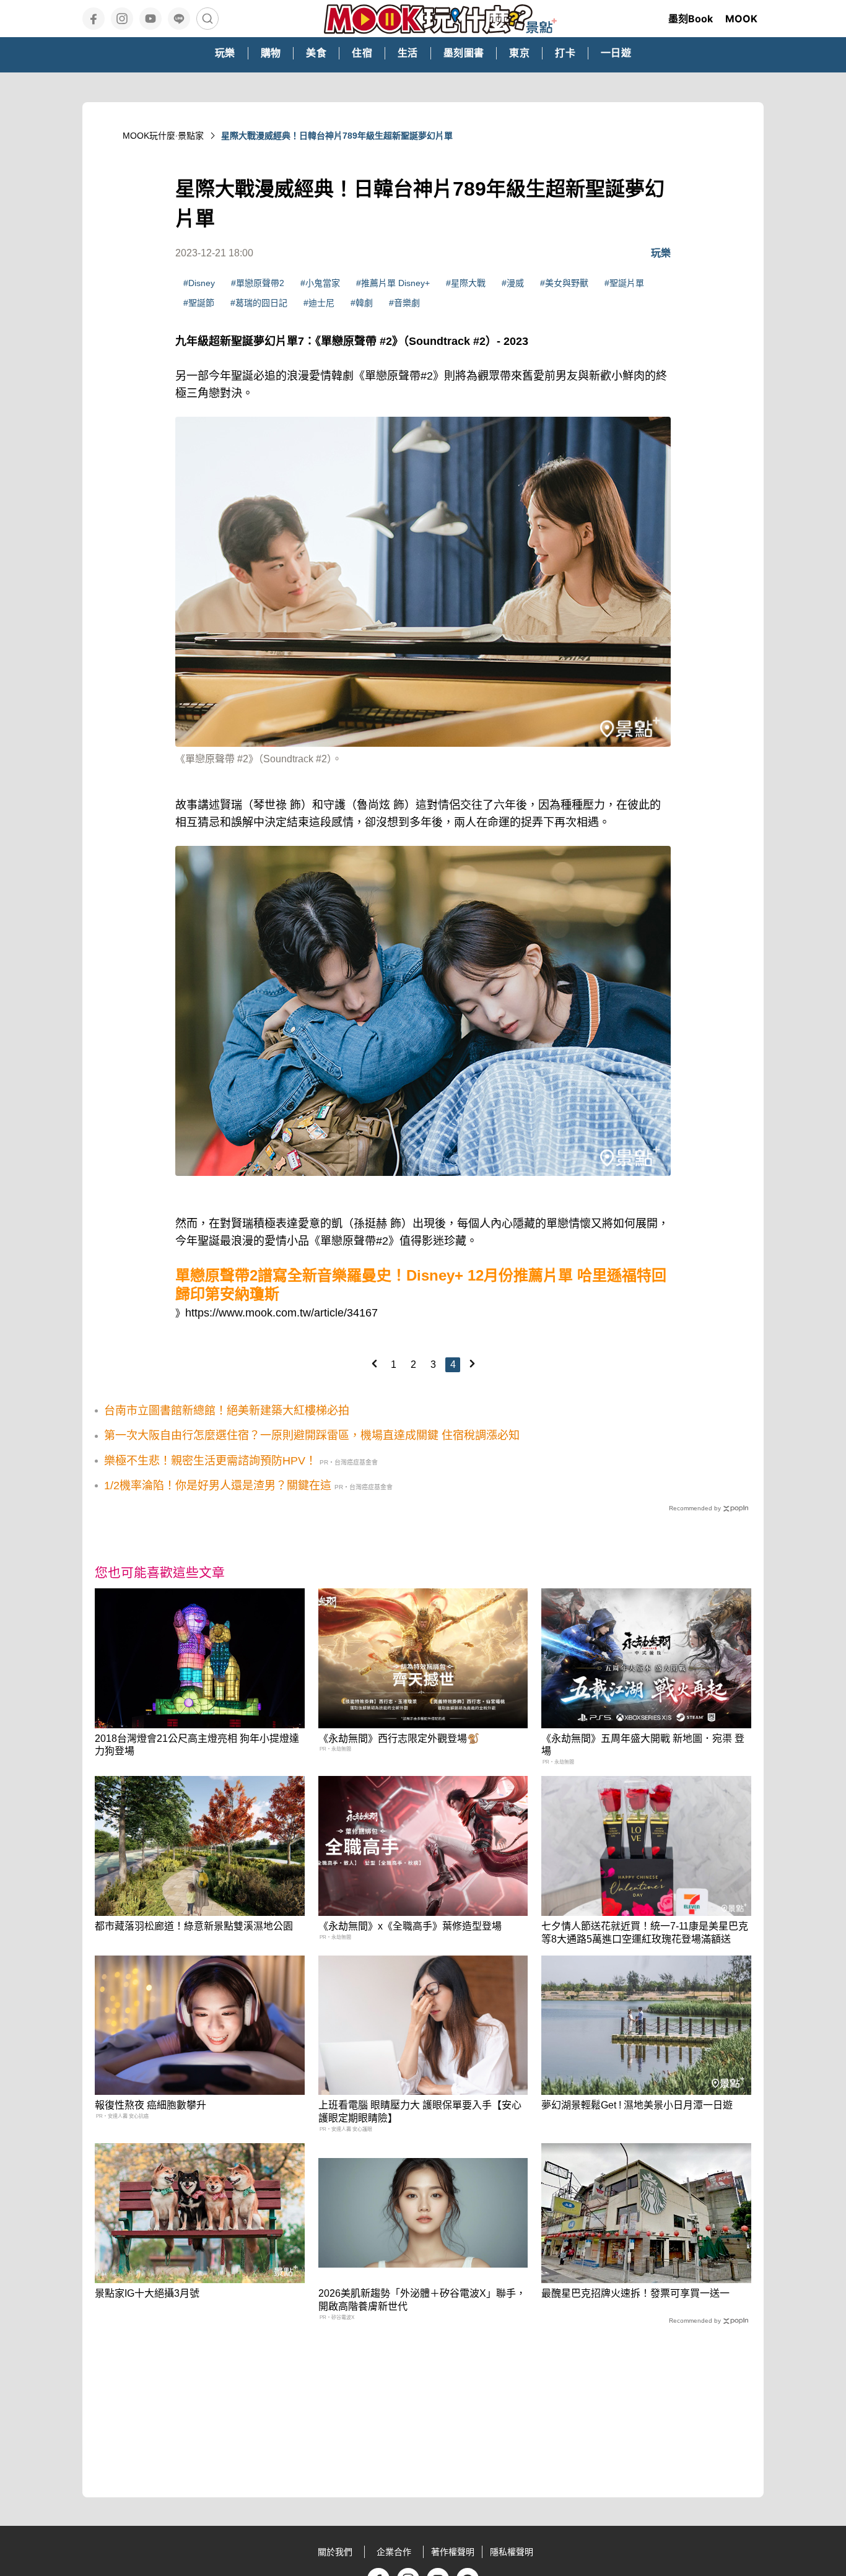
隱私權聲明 (512, 2552)
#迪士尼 (319, 303)
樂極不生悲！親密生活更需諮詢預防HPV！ (210, 1461)
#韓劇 (362, 303)
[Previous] (374, 1364)
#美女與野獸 (564, 283)
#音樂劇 (404, 303)
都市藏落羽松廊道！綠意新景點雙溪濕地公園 (194, 1926)
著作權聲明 (453, 2552)
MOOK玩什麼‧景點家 (163, 136)
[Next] (472, 1364)
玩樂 (661, 253)
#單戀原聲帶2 (258, 283)
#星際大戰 (466, 283)
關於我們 (335, 2552)
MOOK (741, 19)
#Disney (199, 283)
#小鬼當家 (320, 283)
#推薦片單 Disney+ (393, 283)
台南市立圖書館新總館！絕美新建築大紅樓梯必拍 (227, 1411)
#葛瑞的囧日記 (259, 303)
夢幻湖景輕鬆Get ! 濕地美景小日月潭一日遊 (637, 2105)
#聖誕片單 (624, 283)
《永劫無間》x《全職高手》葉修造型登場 (410, 1926)
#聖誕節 (199, 303)
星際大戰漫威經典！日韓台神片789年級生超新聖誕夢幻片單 (337, 136)
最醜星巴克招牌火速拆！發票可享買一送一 (635, 2293)
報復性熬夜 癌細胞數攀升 (150, 2105)
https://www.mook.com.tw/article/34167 (281, 1313)
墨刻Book (691, 19)
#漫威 (513, 283)
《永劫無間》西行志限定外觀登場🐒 (399, 1738)
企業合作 (394, 2552)
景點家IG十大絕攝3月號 (147, 2293)
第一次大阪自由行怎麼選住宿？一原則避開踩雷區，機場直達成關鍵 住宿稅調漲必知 (312, 1435)
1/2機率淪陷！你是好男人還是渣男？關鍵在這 (218, 1486)
